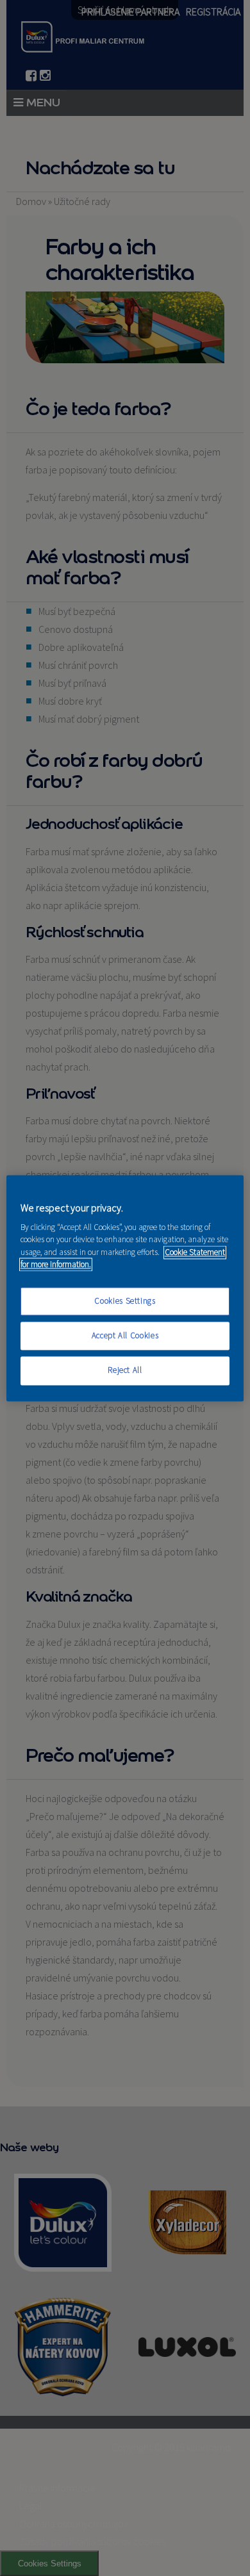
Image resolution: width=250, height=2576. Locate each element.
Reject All (125, 1371)
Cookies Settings (125, 1301)
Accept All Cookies (125, 1336)
